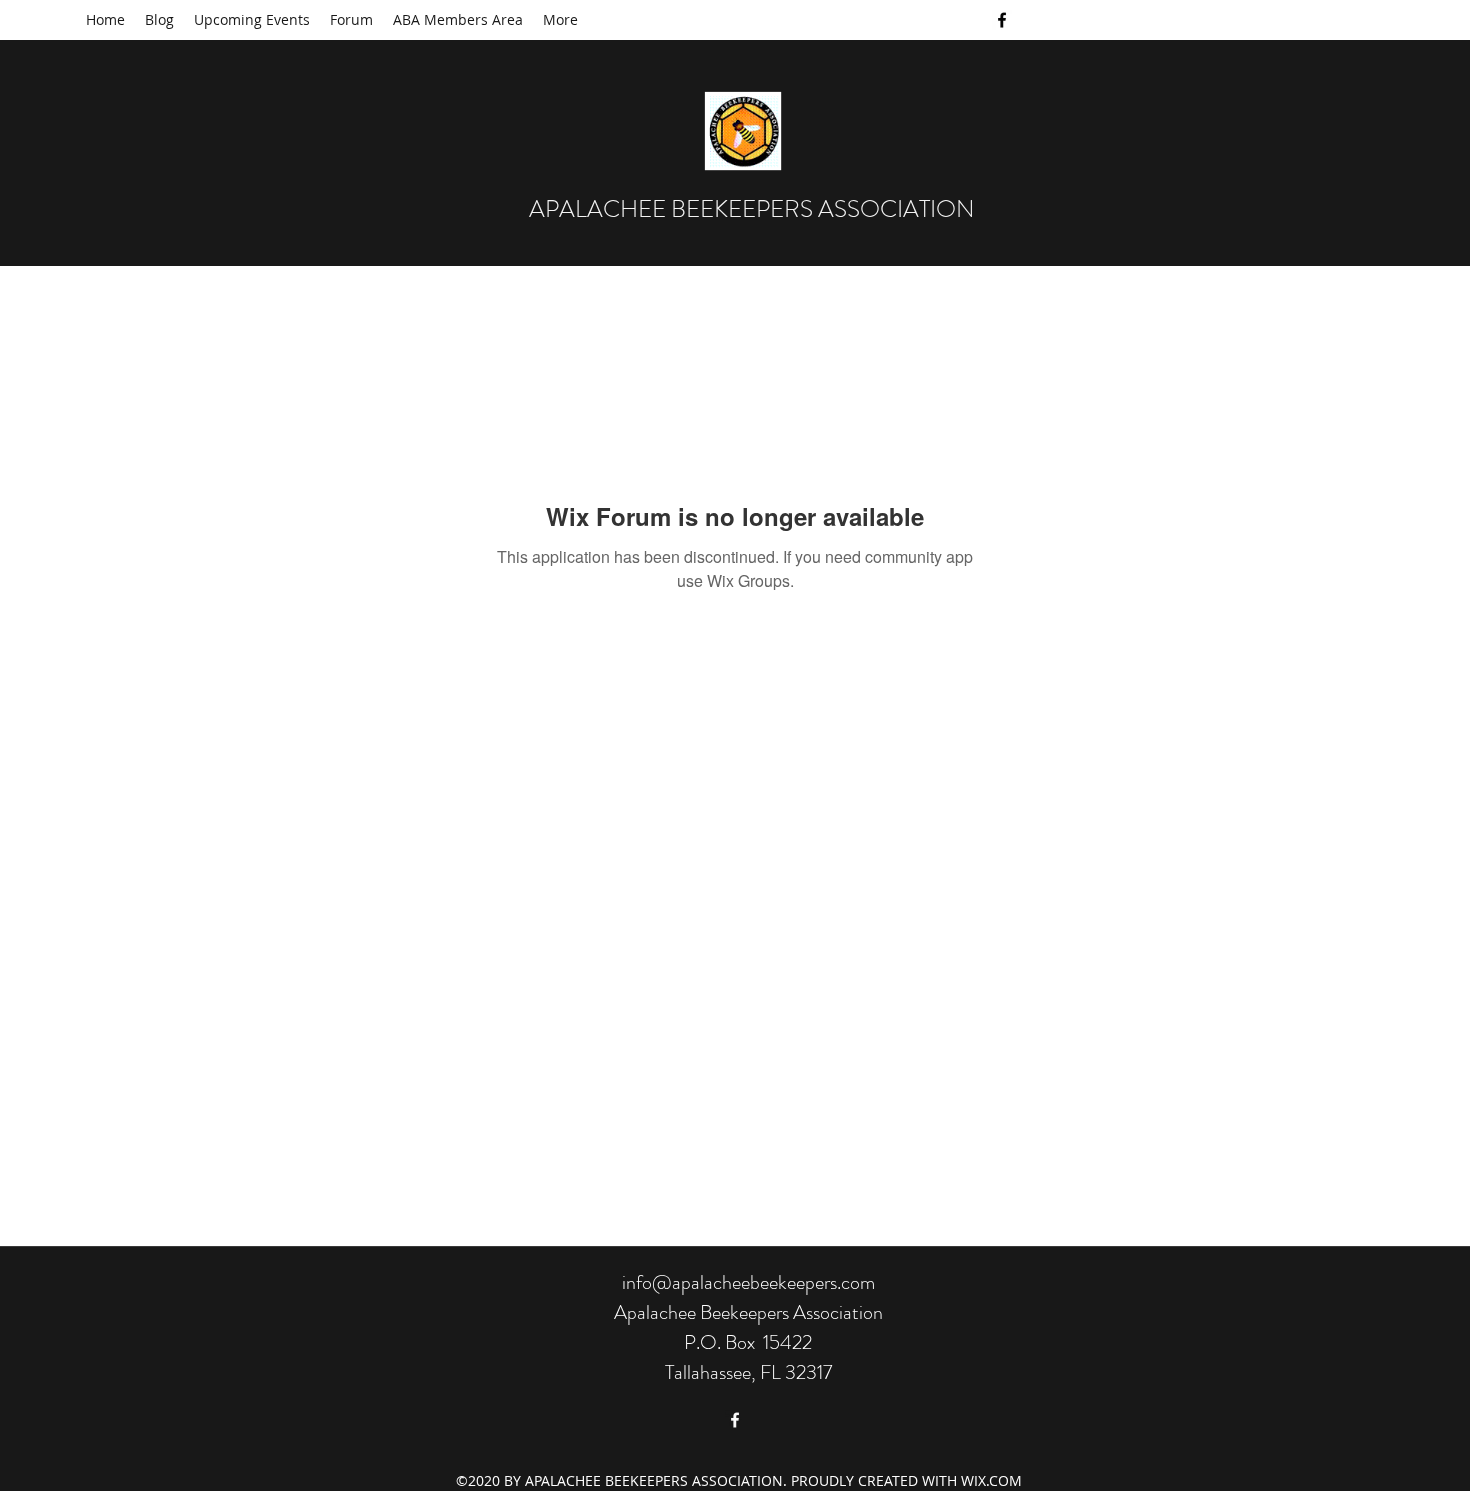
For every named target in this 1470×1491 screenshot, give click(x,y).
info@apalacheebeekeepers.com (748, 1282)
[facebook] (1002, 20)
